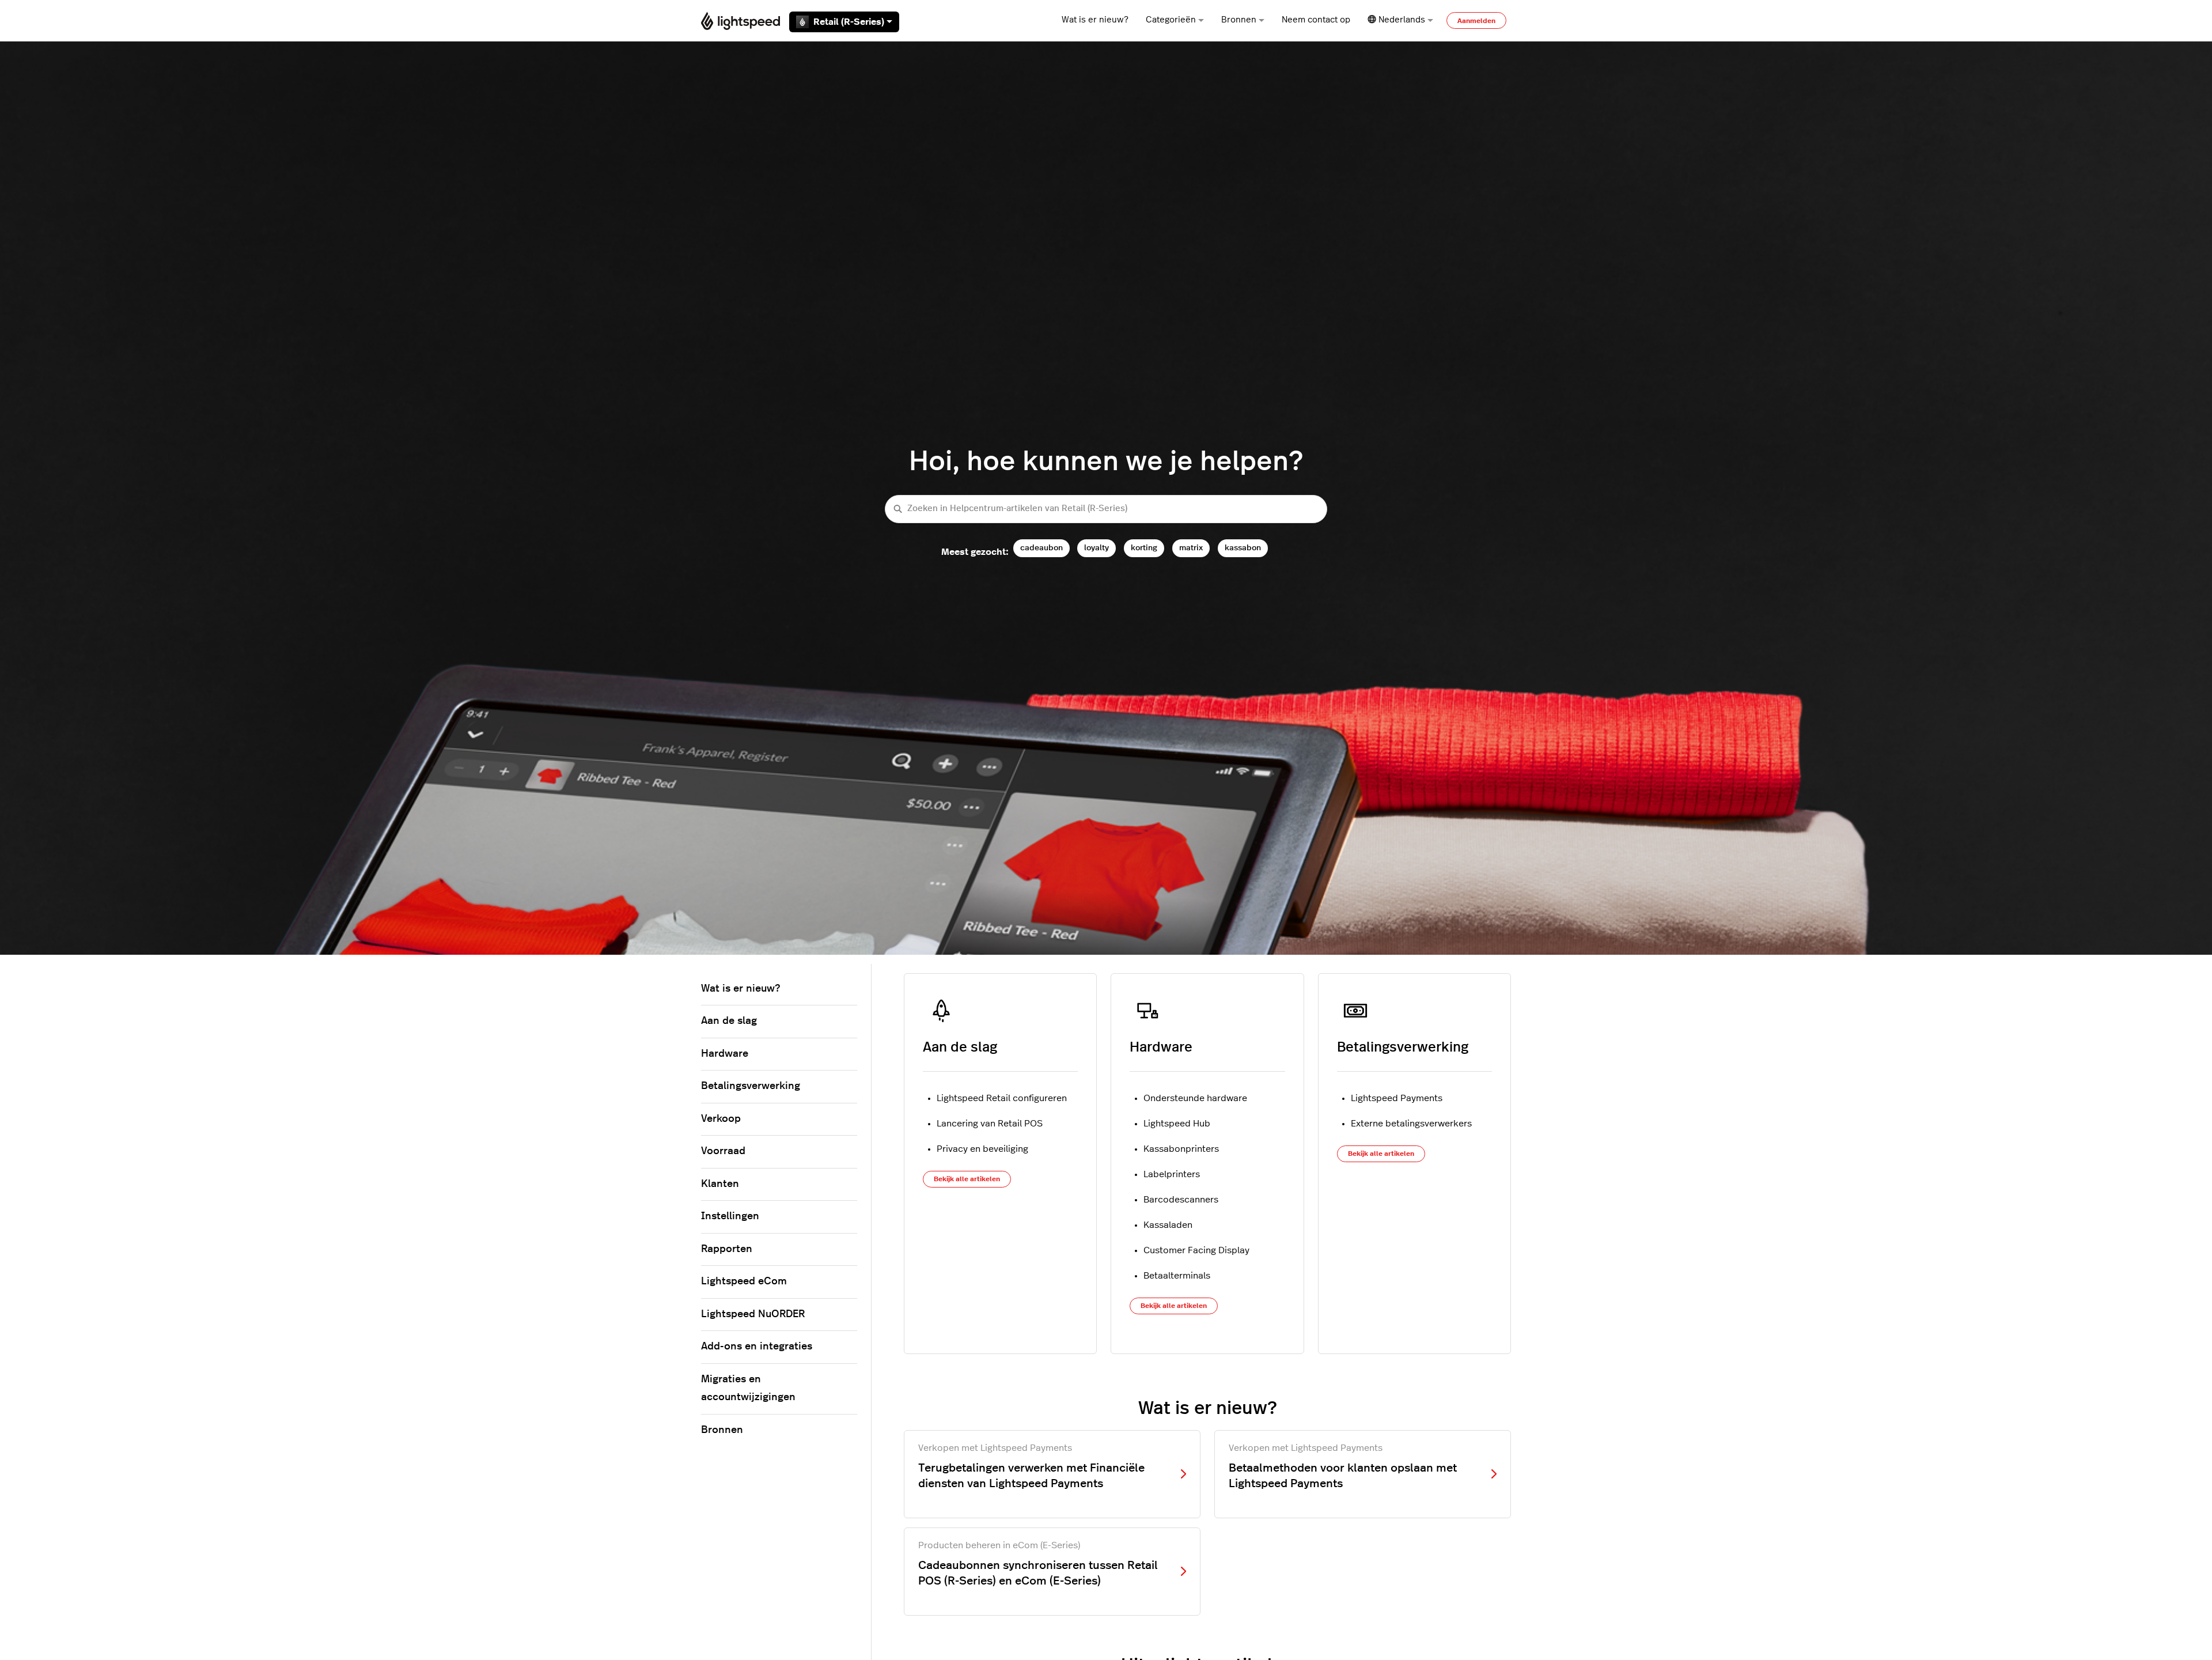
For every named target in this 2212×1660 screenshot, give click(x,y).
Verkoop (721, 1119)
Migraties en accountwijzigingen (748, 1389)
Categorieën (1171, 20)
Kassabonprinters (1181, 1149)
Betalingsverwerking (1403, 1048)
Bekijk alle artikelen (967, 1179)
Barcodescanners (1181, 1200)
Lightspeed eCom (744, 1281)
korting (1144, 548)
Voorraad (723, 1151)
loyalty (1096, 548)
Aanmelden (1476, 21)
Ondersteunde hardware (1195, 1098)
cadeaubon (1041, 548)
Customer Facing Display (1196, 1250)
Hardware (1161, 1048)
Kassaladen (1168, 1225)
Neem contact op (1316, 20)
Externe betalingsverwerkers (1411, 1124)
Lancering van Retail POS (990, 1124)
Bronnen (1239, 20)
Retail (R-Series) (849, 22)
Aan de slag (960, 1048)
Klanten (720, 1184)
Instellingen (730, 1216)
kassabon (1243, 548)
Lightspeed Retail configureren (1002, 1098)
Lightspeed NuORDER (753, 1314)
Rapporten (727, 1249)
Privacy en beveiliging (982, 1149)
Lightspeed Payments (1397, 1098)
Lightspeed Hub (1177, 1124)
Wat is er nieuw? (1095, 20)
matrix (1191, 548)
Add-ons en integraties (757, 1347)
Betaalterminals (1177, 1276)
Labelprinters (1172, 1174)
